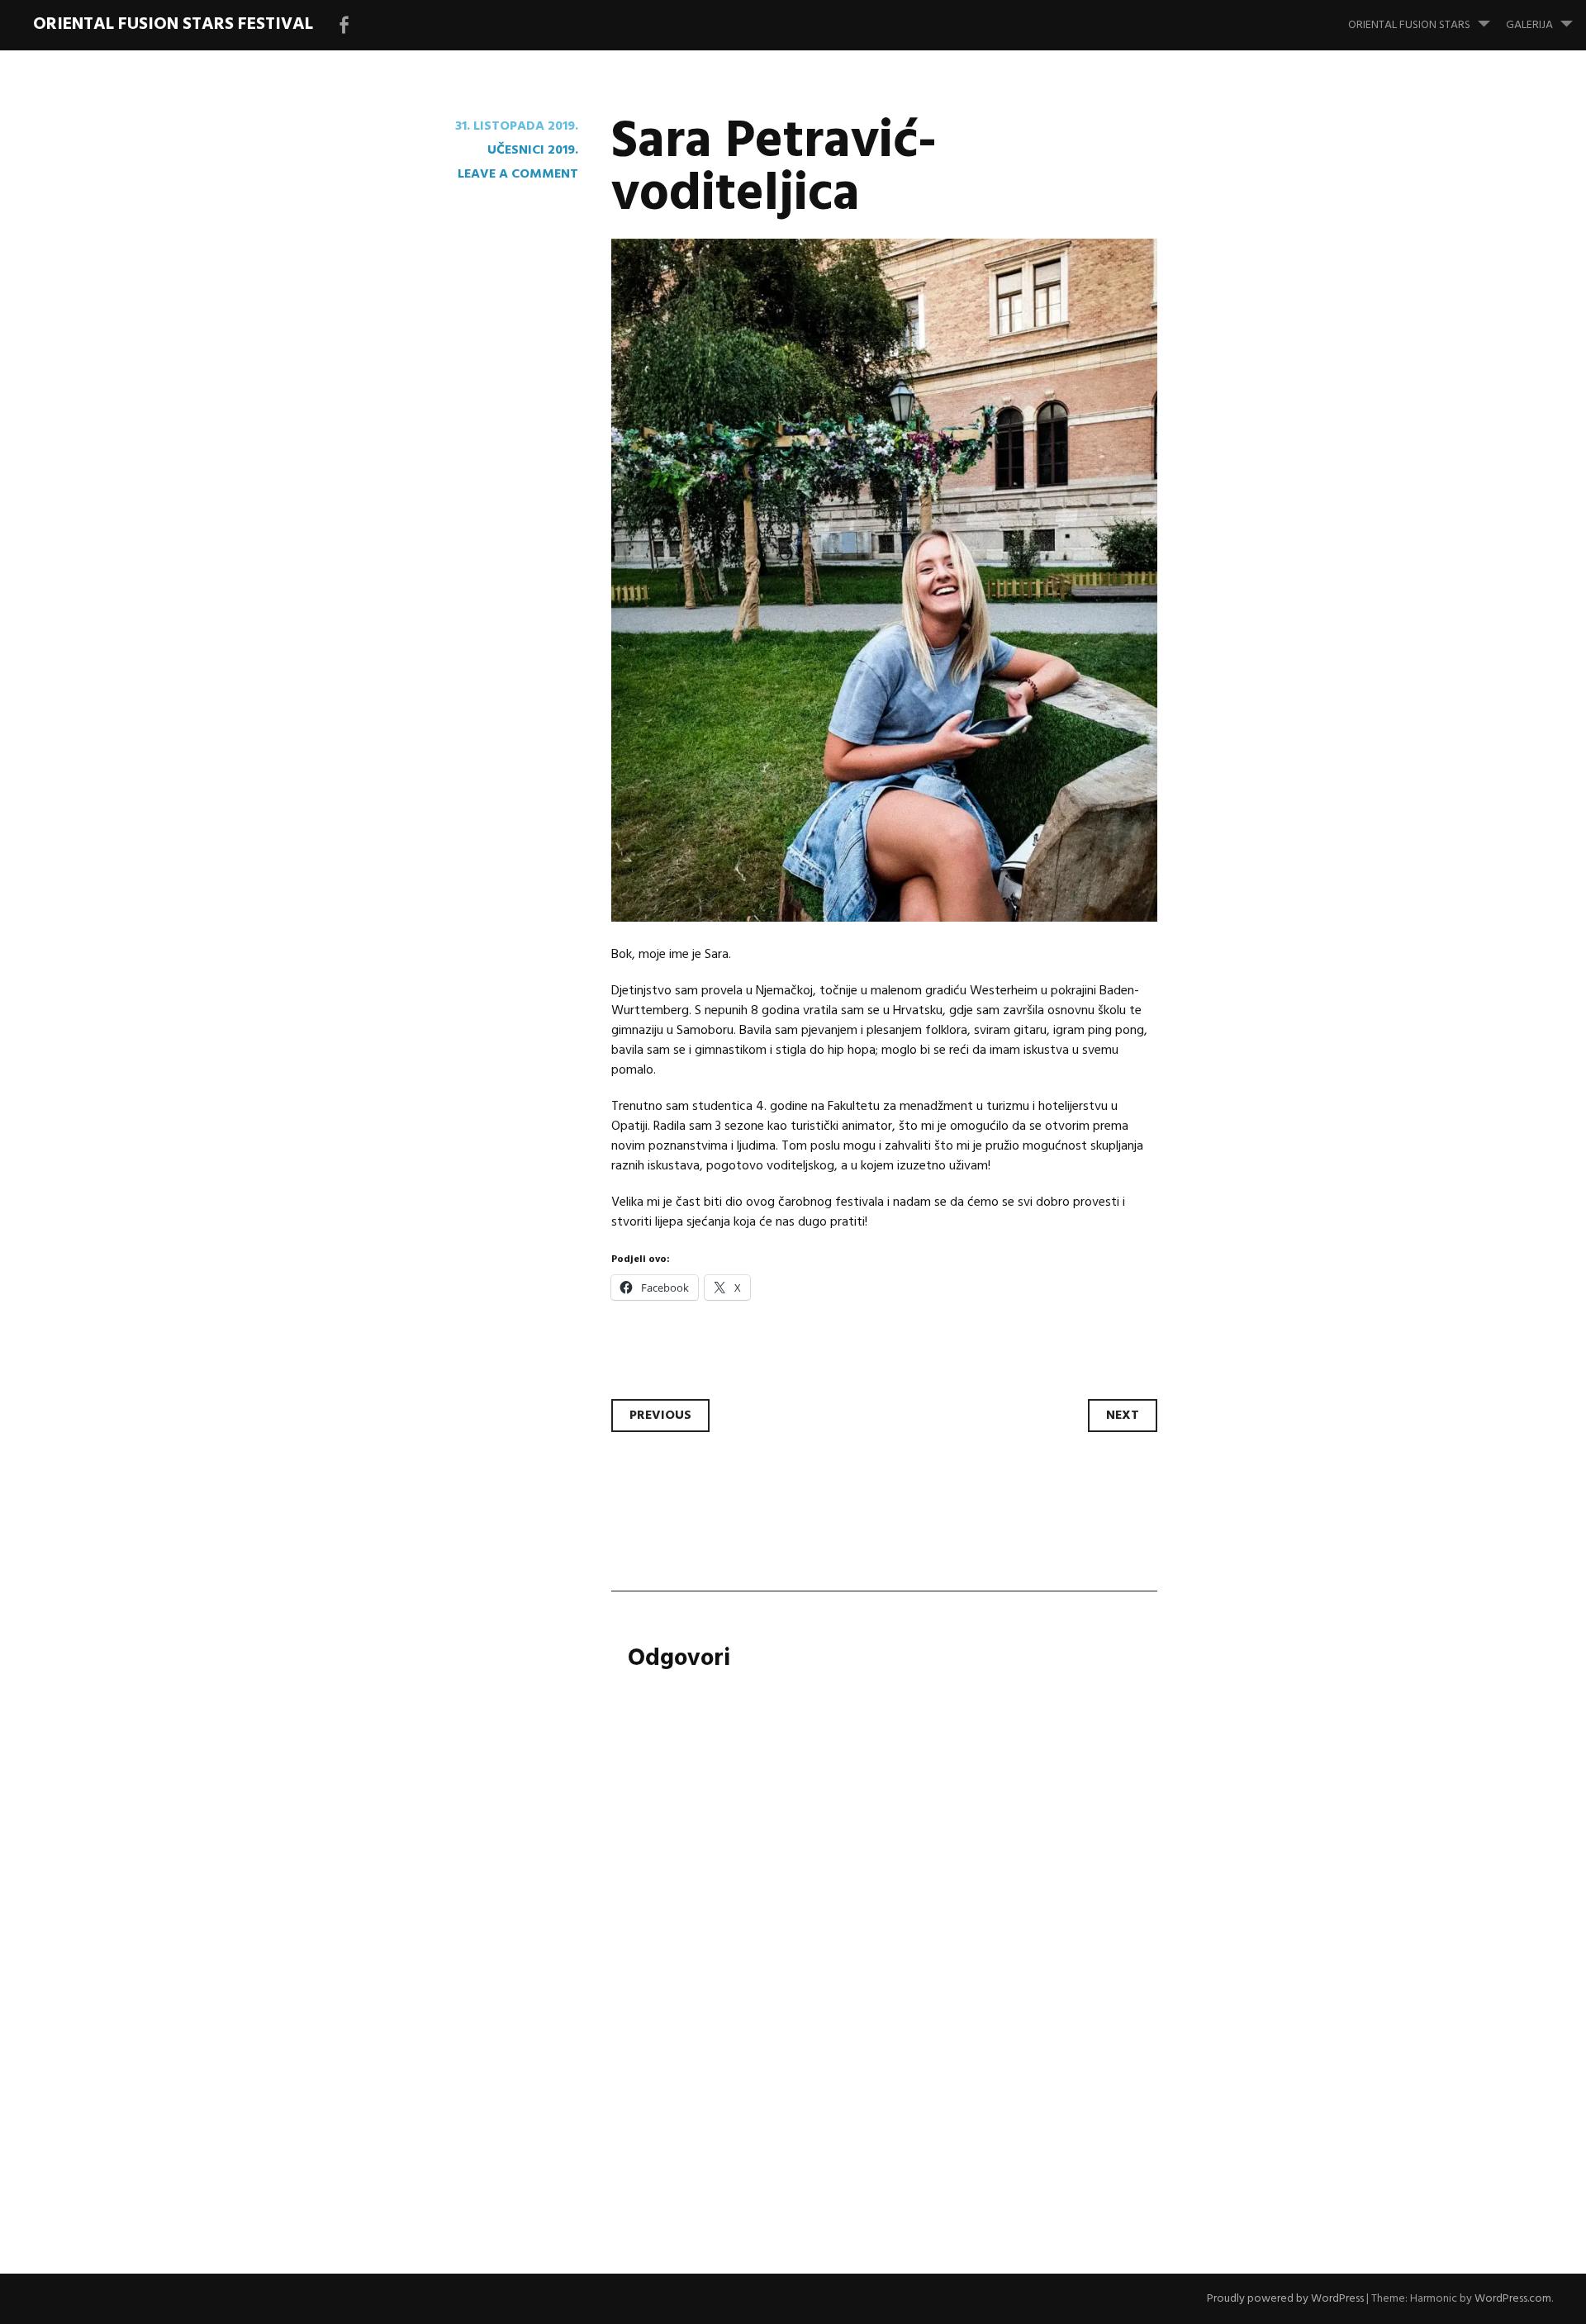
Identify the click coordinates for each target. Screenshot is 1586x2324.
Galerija (1529, 25)
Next (1123, 1416)
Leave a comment (518, 174)
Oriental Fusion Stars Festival (173, 24)
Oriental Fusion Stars (1409, 25)
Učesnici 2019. (533, 150)
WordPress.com (1513, 2299)
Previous (660, 1416)
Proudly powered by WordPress (1285, 2299)
